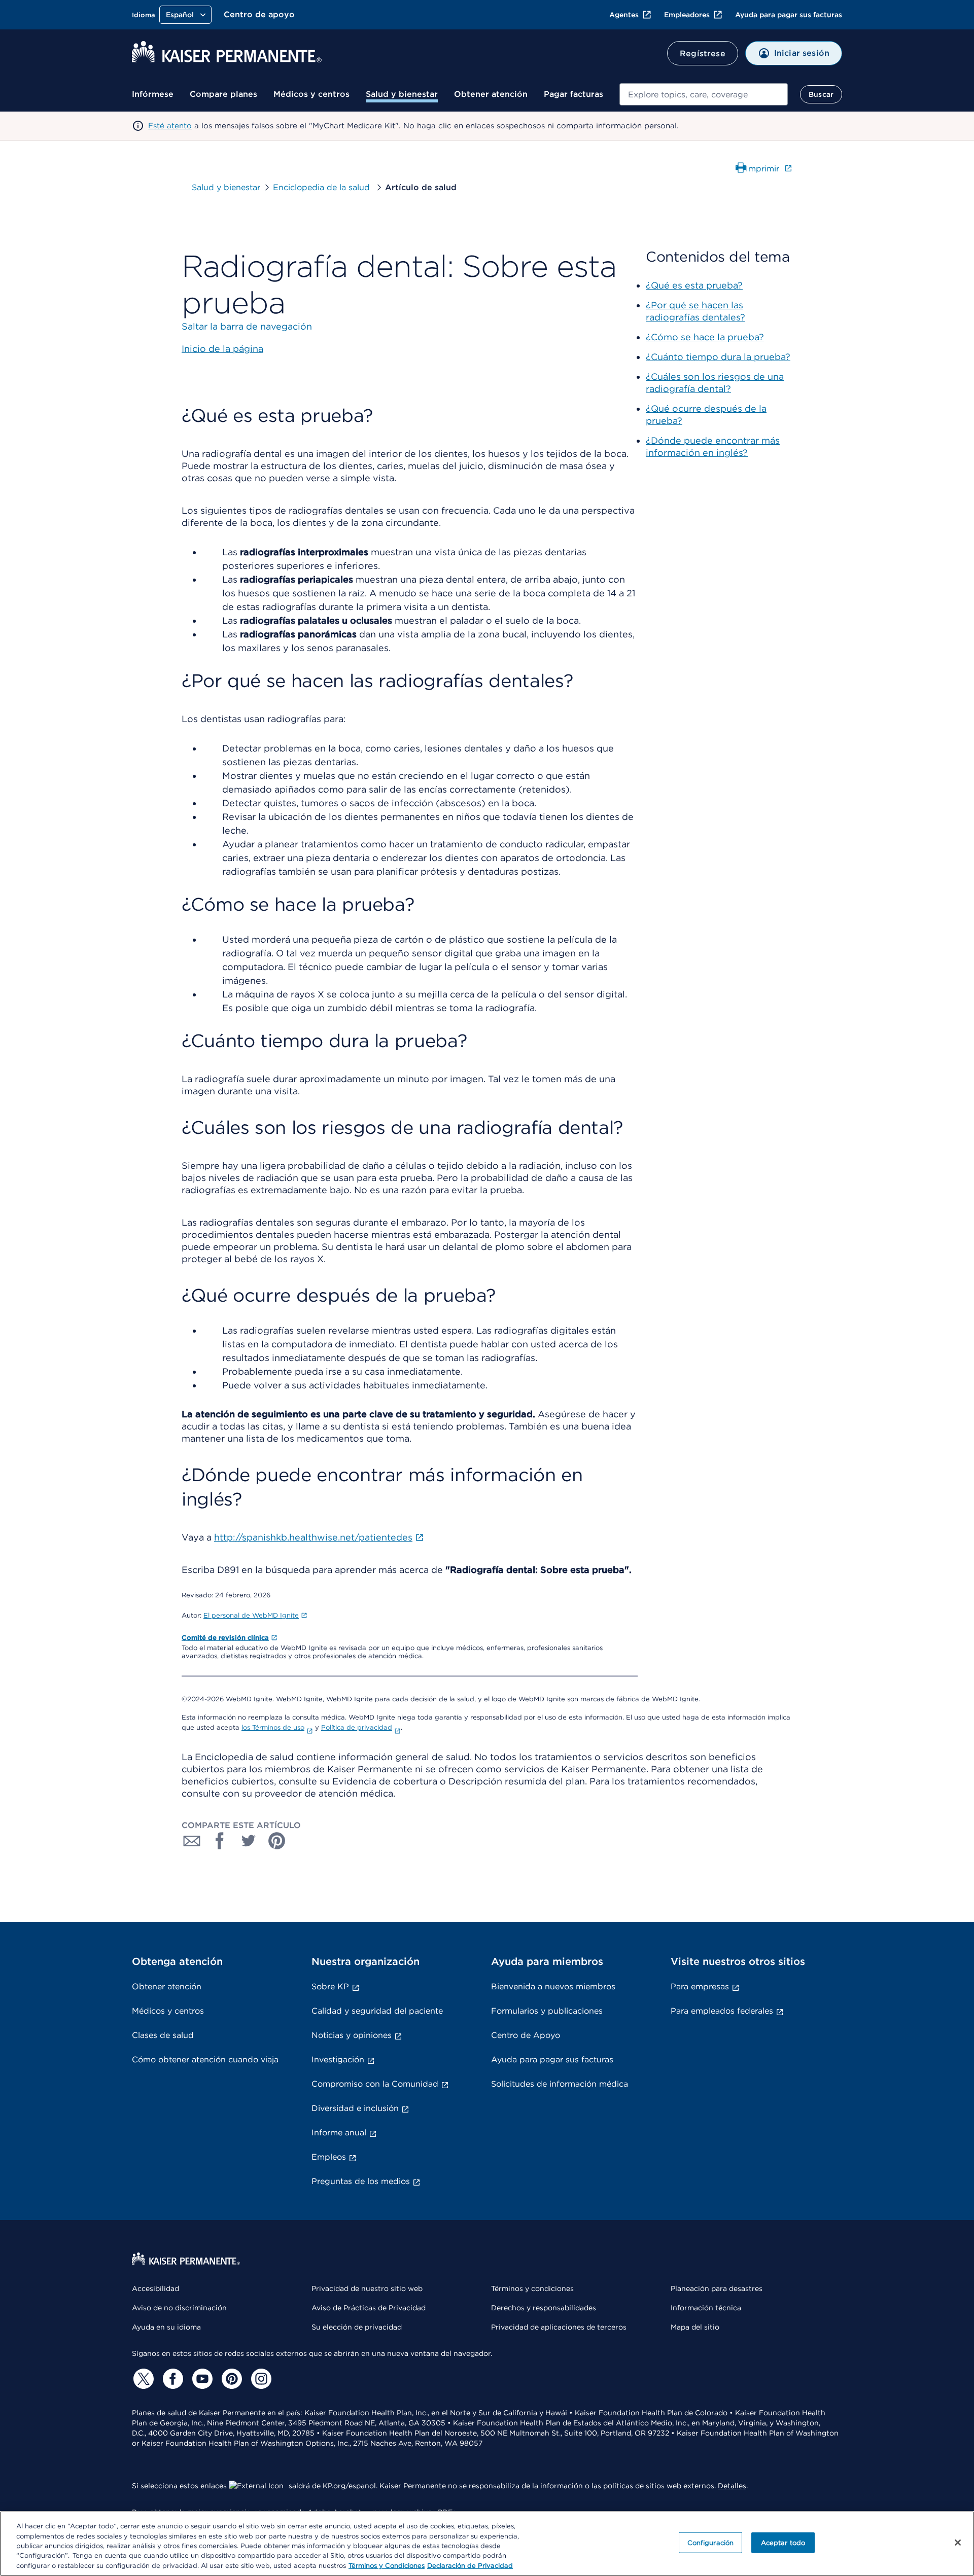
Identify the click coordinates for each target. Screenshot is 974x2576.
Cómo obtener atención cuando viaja (205, 2060)
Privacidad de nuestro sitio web (367, 2288)
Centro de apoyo (259, 14)
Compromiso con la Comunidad (375, 2084)
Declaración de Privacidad (470, 2566)
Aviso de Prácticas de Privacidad (369, 2308)
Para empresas (700, 1987)
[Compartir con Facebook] (220, 1841)
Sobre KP (330, 1987)
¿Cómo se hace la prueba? (705, 337)
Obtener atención (491, 94)
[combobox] (704, 94)
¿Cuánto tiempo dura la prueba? (718, 357)
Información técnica (706, 2308)
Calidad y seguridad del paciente (377, 2011)
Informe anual (339, 2133)
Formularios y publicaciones (547, 2011)
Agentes (624, 15)
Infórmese (153, 94)
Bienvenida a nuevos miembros (553, 1987)
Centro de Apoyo (526, 2035)
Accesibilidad (155, 2288)
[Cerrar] (958, 2543)
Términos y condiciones (532, 2288)
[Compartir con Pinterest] (277, 1841)
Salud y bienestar (402, 94)
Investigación (338, 2060)
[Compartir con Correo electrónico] (192, 1841)
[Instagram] (260, 2379)
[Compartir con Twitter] (249, 1841)
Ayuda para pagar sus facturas (789, 15)
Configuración (711, 2543)
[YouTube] (201, 2379)
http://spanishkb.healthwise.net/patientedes (313, 1537)
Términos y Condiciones (387, 2566)
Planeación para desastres (717, 2288)
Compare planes (223, 94)
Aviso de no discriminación (179, 2308)
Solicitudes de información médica (560, 2084)
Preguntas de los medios (361, 2181)
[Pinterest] (230, 2379)
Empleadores (687, 15)
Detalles (732, 2486)
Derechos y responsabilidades (544, 2308)
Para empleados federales (722, 2011)
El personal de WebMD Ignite (251, 1615)
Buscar (821, 94)
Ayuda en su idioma (166, 2327)
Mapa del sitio (695, 2327)
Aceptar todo (783, 2543)
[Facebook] (171, 2379)
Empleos (329, 2157)
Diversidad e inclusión (355, 2108)
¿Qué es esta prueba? (694, 285)
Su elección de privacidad (357, 2327)
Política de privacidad (357, 1727)
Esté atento (170, 126)
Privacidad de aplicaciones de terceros (559, 2327)
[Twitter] (142, 2379)
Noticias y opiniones (352, 2035)
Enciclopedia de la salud (323, 187)
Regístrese (703, 53)
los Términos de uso (273, 1727)
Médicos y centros (311, 94)
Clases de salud (163, 2035)
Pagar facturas (573, 94)
